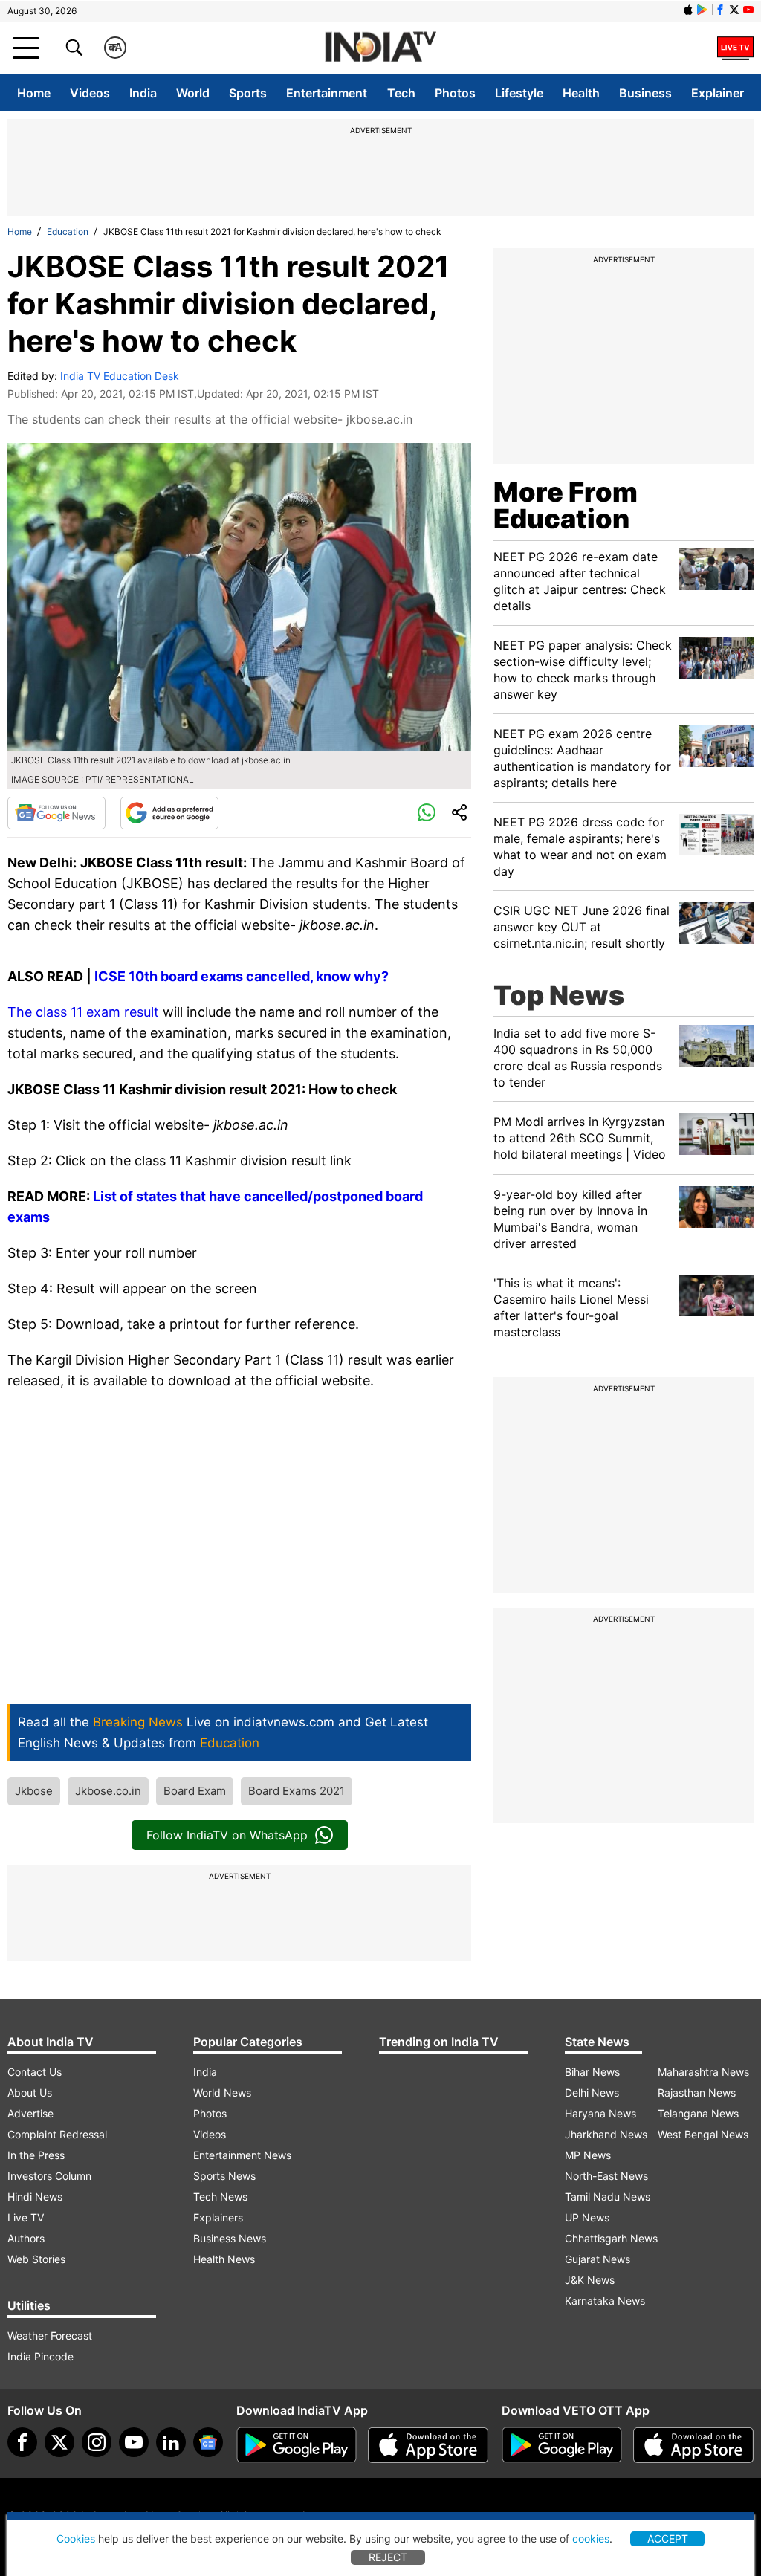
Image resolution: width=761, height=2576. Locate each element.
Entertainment (327, 93)
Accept (668, 2538)
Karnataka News (605, 2301)
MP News (588, 2155)
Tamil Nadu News (608, 2197)
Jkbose (34, 1791)
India (143, 93)
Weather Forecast (50, 2336)
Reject (388, 2557)
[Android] (702, 10)
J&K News (590, 2280)
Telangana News (698, 2113)
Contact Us (35, 2072)
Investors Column (49, 2176)
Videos (90, 93)
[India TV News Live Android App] (297, 2445)
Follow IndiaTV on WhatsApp (227, 1835)
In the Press (36, 2155)
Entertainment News (242, 2155)
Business (645, 93)
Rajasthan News (697, 2093)
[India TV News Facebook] (720, 10)
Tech (401, 93)
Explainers (218, 2217)
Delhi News (592, 2093)
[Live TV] (735, 48)
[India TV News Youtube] (748, 10)
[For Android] (562, 2445)
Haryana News (600, 2113)
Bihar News (592, 2072)
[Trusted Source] (169, 813)
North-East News (606, 2176)
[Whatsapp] (427, 813)
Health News (224, 2259)
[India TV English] (380, 48)
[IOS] (688, 10)
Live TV (26, 2217)
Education (68, 232)
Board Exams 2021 (297, 1791)
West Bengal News (703, 2134)
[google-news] (208, 2442)
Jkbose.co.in (108, 1791)
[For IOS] (693, 2445)
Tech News (220, 2197)
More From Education (566, 505)
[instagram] (97, 2442)
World (193, 93)
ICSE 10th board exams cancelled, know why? (243, 976)
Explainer (718, 93)
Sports (248, 93)
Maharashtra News (703, 2072)
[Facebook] (22, 2442)
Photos (455, 93)
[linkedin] (171, 2442)
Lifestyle (519, 93)
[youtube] (134, 2442)
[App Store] (428, 2445)
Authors (26, 2238)
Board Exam (195, 1791)
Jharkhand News (606, 2134)
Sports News (224, 2176)
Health (581, 93)
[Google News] (56, 813)
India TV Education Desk (120, 376)
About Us (30, 2093)
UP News (587, 2217)
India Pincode (41, 2356)
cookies (591, 2538)
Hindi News (35, 2197)
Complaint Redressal (57, 2134)
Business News (230, 2238)
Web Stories (36, 2259)
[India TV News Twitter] (734, 10)
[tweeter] (59, 2442)
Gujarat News (598, 2259)
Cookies (76, 2538)
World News (222, 2093)
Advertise (30, 2113)
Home (34, 93)
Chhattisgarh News (611, 2238)
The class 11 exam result (83, 1012)
